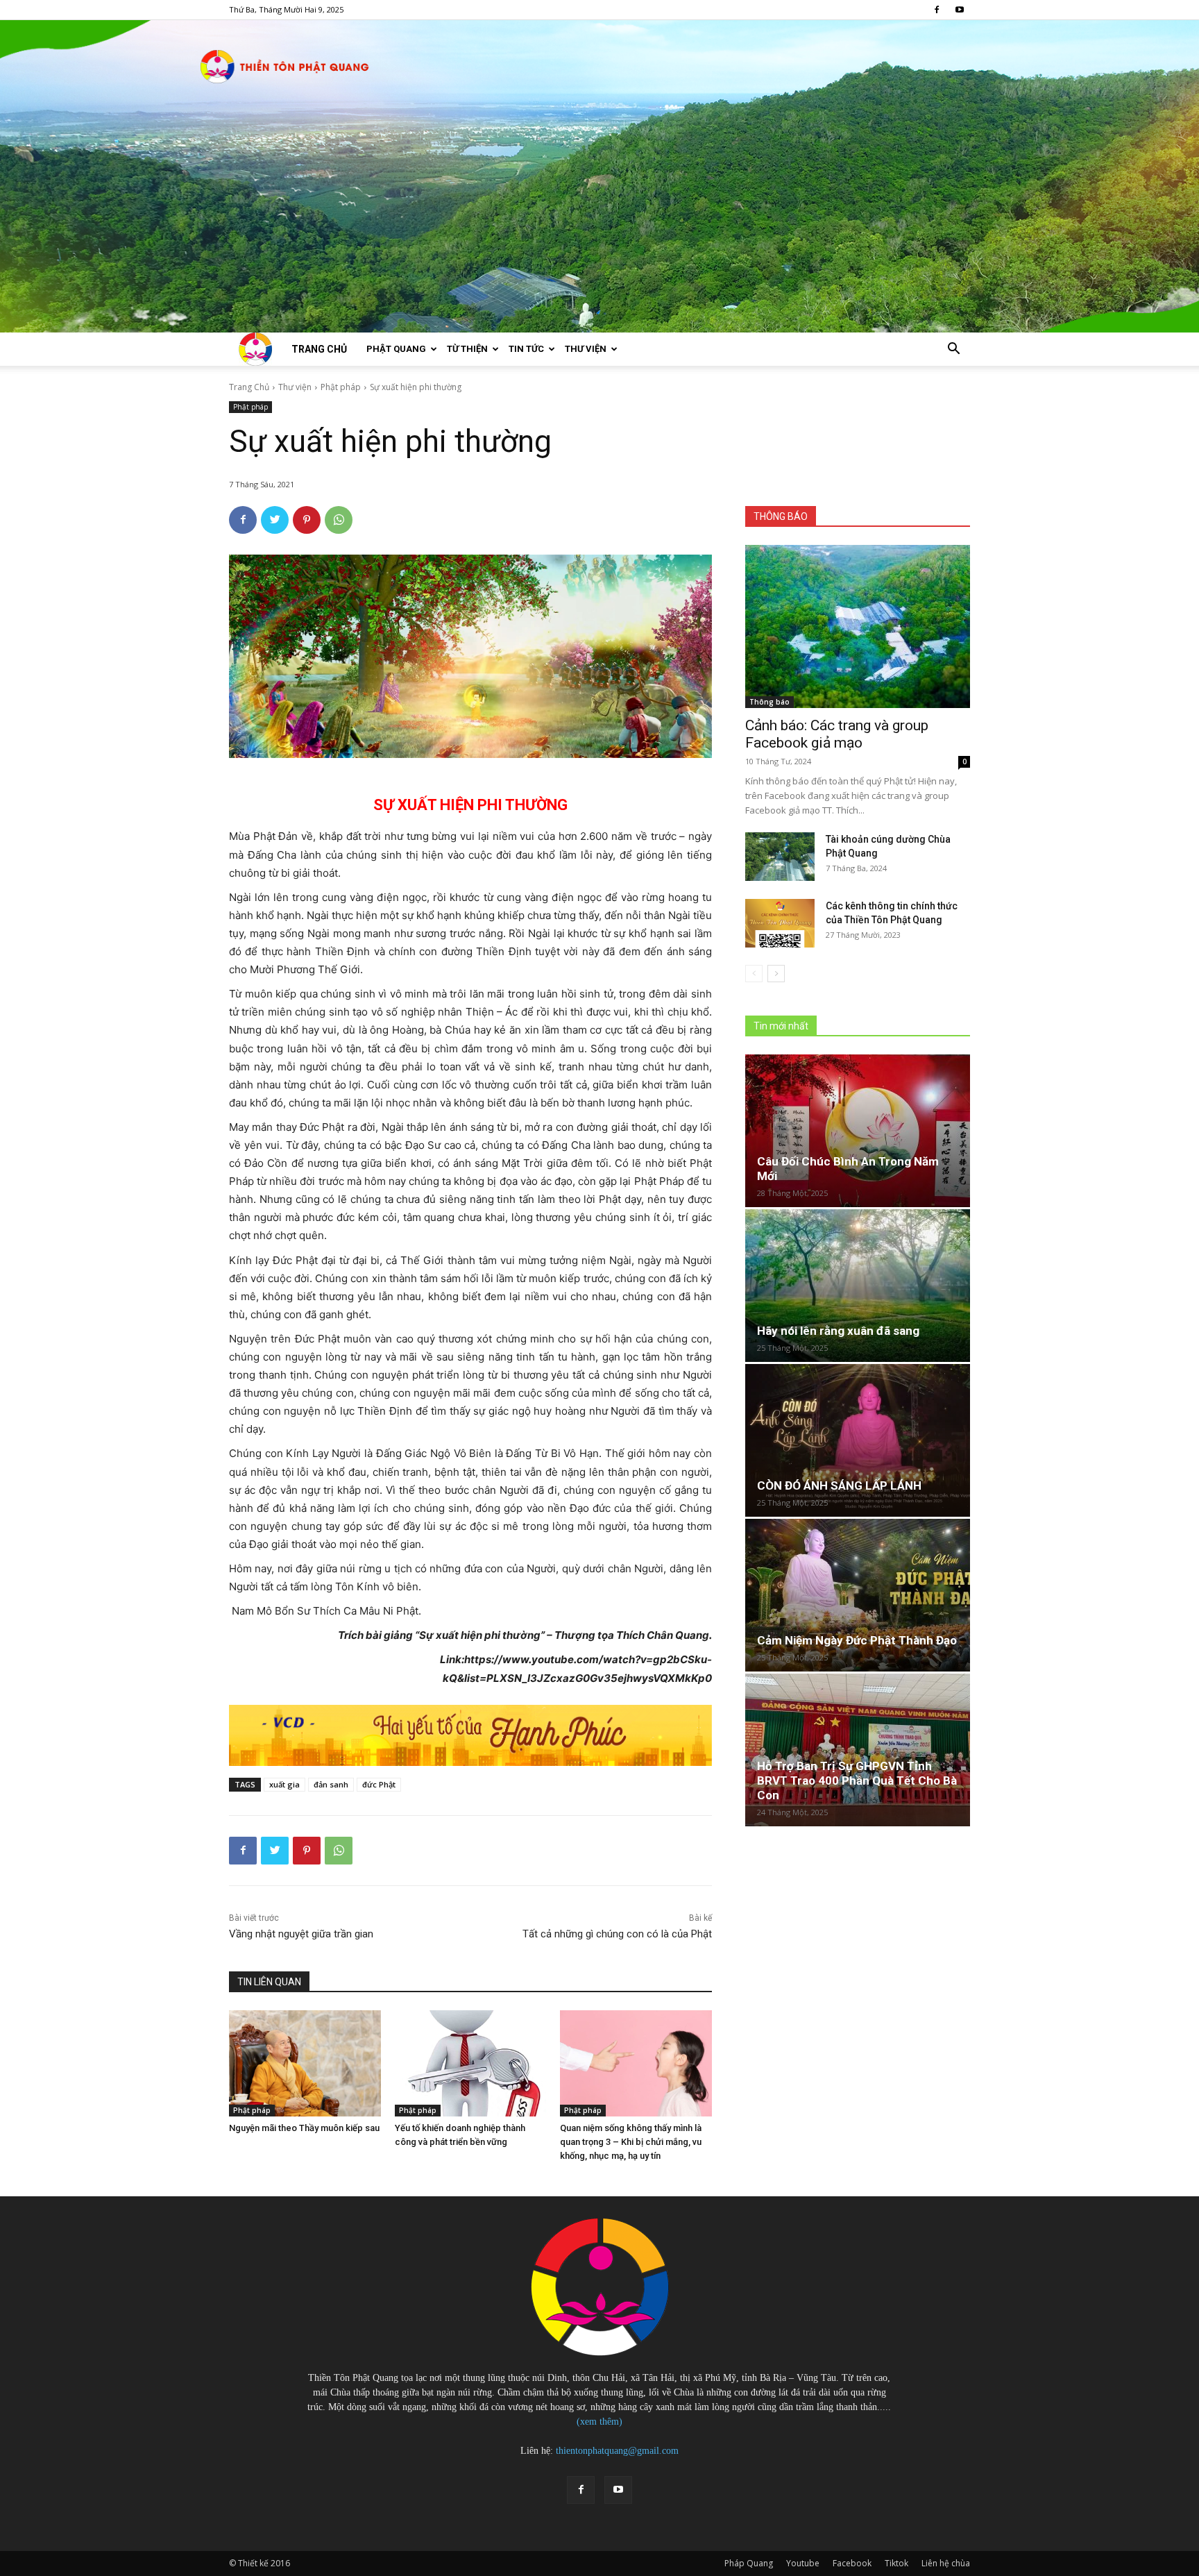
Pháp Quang (749, 2563)
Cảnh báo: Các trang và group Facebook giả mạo (837, 734)
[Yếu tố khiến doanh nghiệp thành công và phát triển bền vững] (471, 2063)
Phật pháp (341, 387)
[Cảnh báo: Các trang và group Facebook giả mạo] (858, 626)
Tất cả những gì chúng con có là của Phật (617, 1934)
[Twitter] (275, 520)
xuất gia (284, 1784)
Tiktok (896, 2563)
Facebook (852, 2563)
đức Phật (379, 1784)
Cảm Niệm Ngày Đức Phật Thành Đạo (857, 1640)
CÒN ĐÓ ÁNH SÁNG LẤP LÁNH (839, 1485)
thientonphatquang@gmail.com (617, 2451)
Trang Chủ (249, 387)
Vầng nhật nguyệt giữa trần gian (301, 1934)
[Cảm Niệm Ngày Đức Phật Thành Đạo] (858, 1595)
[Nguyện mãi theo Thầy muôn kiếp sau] (305, 2063)
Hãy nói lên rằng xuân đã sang (838, 1331)
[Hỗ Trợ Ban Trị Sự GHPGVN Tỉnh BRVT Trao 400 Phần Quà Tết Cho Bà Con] (858, 1750)
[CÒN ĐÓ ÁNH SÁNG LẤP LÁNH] (858, 1440)
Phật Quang (396, 349)
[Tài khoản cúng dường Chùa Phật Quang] (780, 857)
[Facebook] (937, 10)
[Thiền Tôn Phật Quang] (599, 176)
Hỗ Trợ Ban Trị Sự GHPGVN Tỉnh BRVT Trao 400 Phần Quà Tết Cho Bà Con (857, 1781)
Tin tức (526, 349)
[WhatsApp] (339, 520)
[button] (953, 350)
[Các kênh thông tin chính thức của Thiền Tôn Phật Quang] (780, 923)
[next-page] (776, 974)
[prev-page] (754, 974)
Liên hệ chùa (946, 2563)
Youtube (803, 2563)
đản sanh (331, 1784)
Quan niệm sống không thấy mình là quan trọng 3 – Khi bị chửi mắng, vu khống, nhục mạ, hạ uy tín (631, 2142)
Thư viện (586, 349)
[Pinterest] (307, 520)
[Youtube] (960, 10)
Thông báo (769, 702)
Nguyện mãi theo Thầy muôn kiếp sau (304, 2128)
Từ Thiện (467, 349)
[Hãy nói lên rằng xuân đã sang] (858, 1286)
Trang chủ (319, 349)
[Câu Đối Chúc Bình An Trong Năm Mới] (858, 1131)
